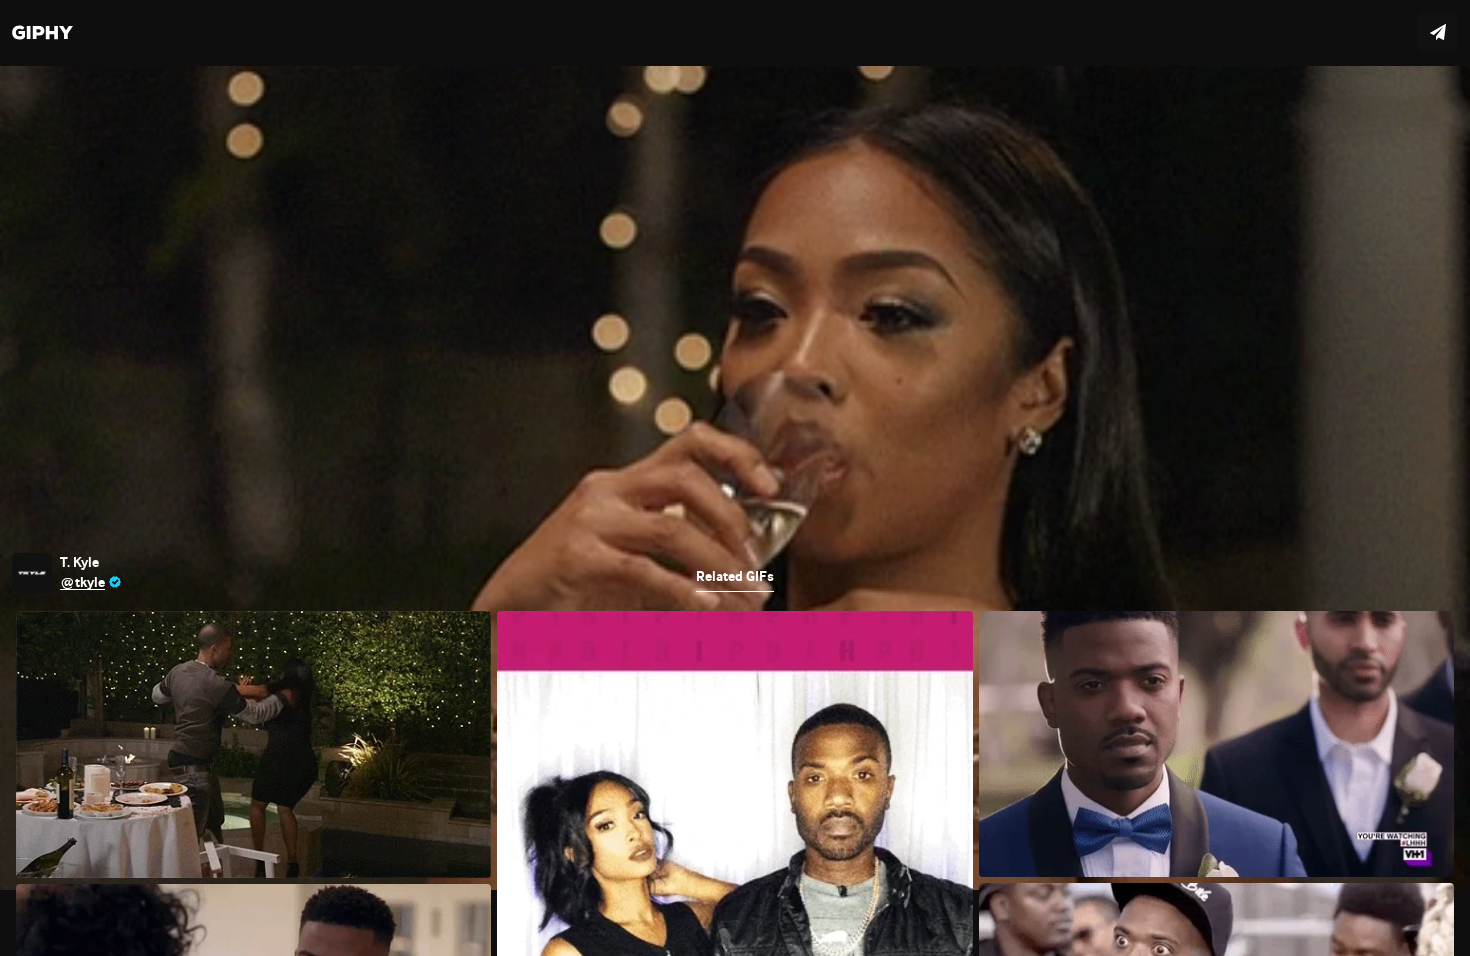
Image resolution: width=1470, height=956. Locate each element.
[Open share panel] (1438, 32)
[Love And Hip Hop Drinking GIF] (735, 478)
